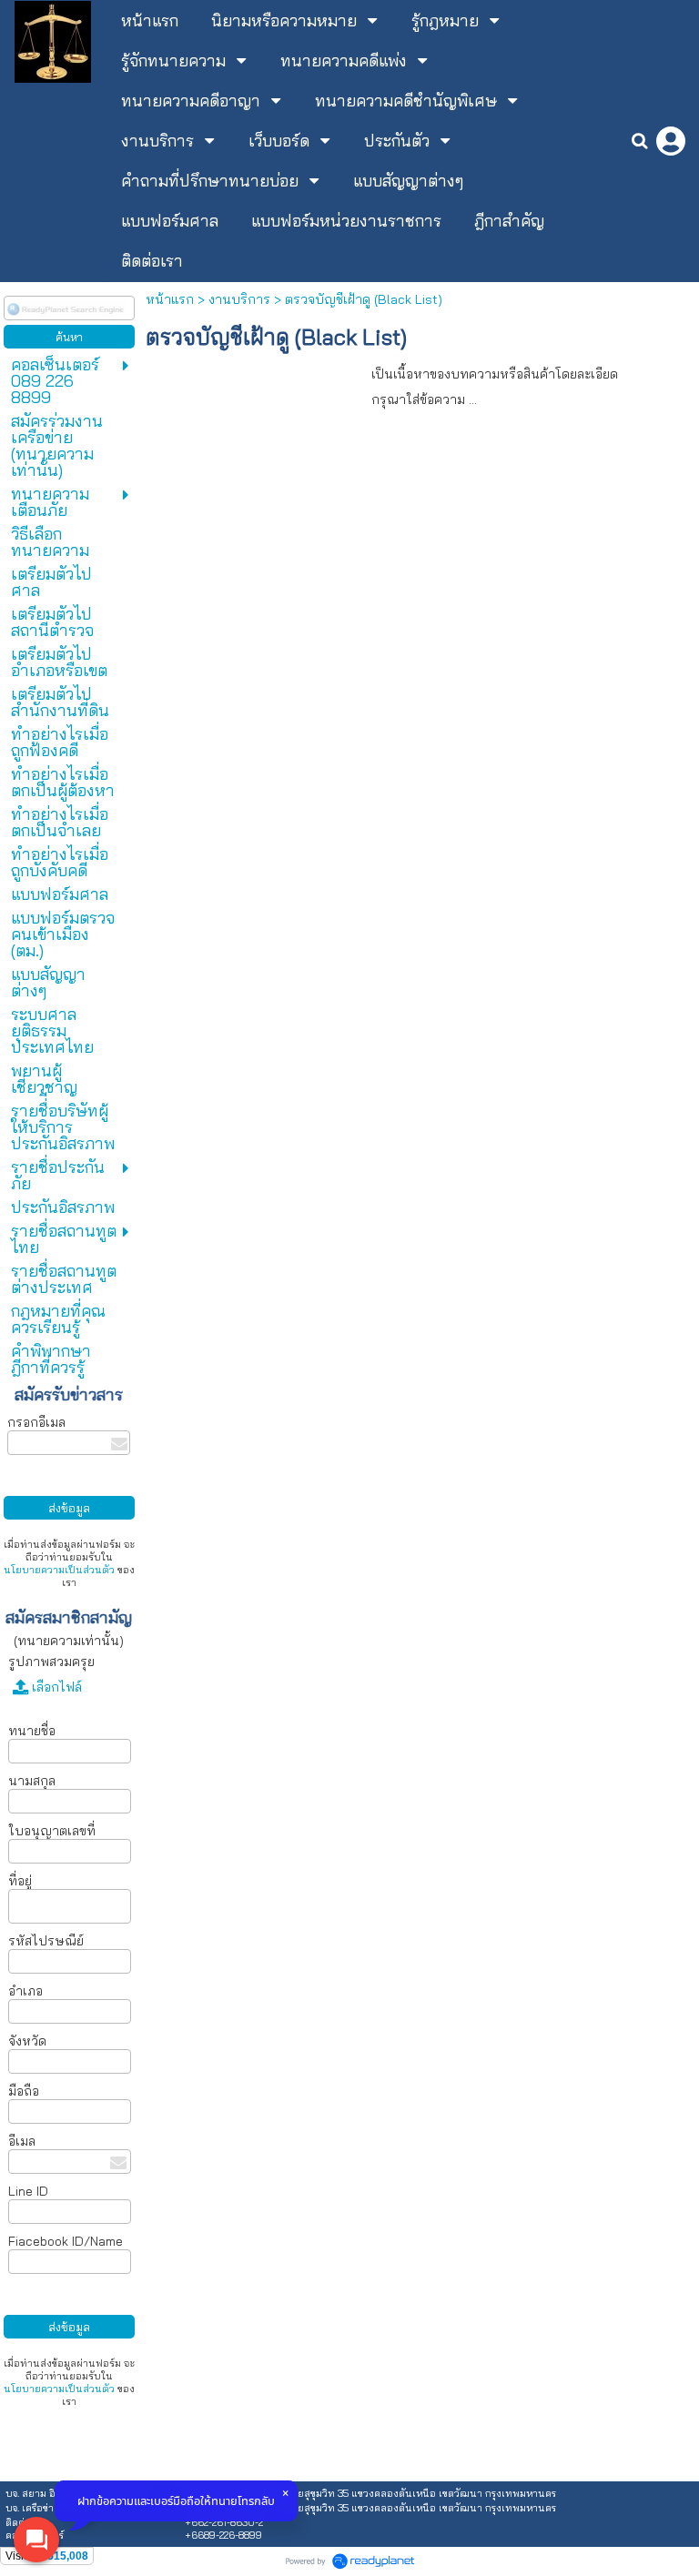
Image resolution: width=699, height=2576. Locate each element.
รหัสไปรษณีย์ (46, 1941)
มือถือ (25, 2091)
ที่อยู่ (20, 1881)
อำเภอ (25, 1991)
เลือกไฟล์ (55, 1687)
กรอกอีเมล (36, 1422)
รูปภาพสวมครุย (51, 1662)
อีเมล (22, 2141)
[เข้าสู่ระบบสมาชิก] (671, 141)
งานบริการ (239, 299)
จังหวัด (27, 2041)
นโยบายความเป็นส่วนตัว (59, 1570)
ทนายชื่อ (32, 1731)
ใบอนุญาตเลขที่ (52, 1831)
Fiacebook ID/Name (66, 2241)
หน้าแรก (170, 299)
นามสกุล (32, 1781)
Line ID (28, 2191)
